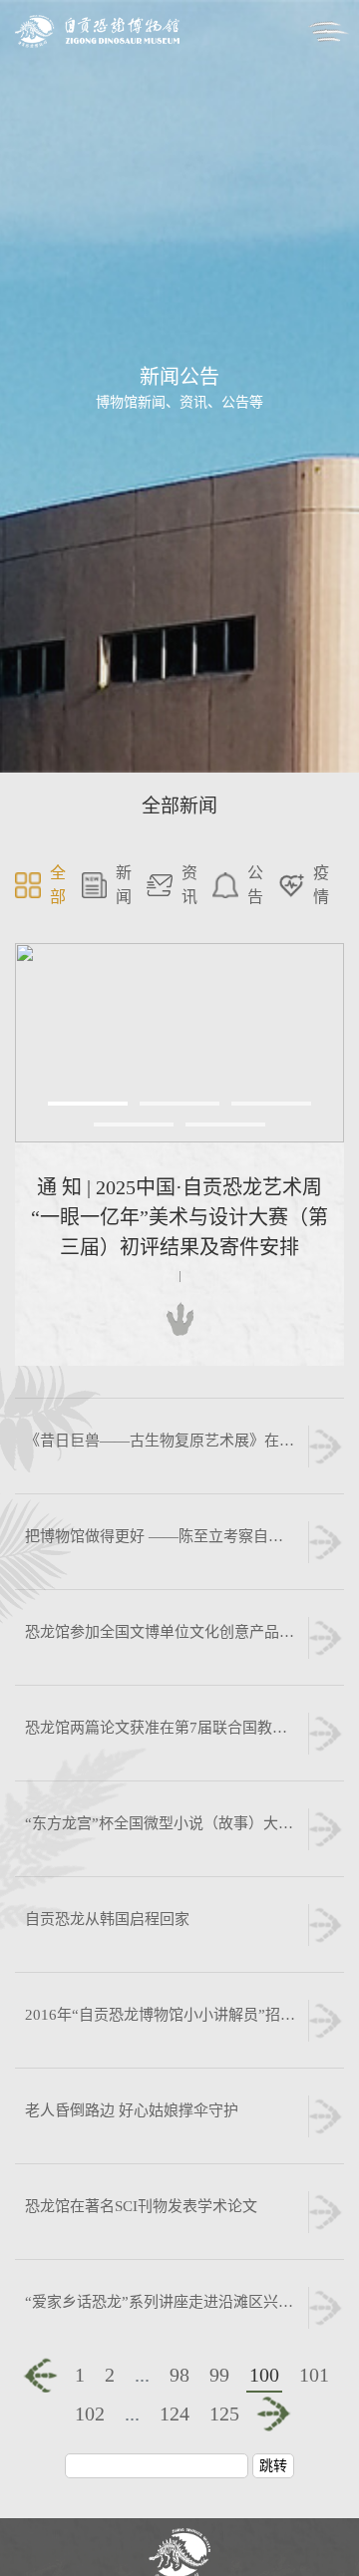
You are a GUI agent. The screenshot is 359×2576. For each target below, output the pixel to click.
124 (175, 2414)
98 (179, 2375)
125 (224, 2414)
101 (314, 2375)
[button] (88, 1104)
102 (90, 2414)
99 (219, 2375)
